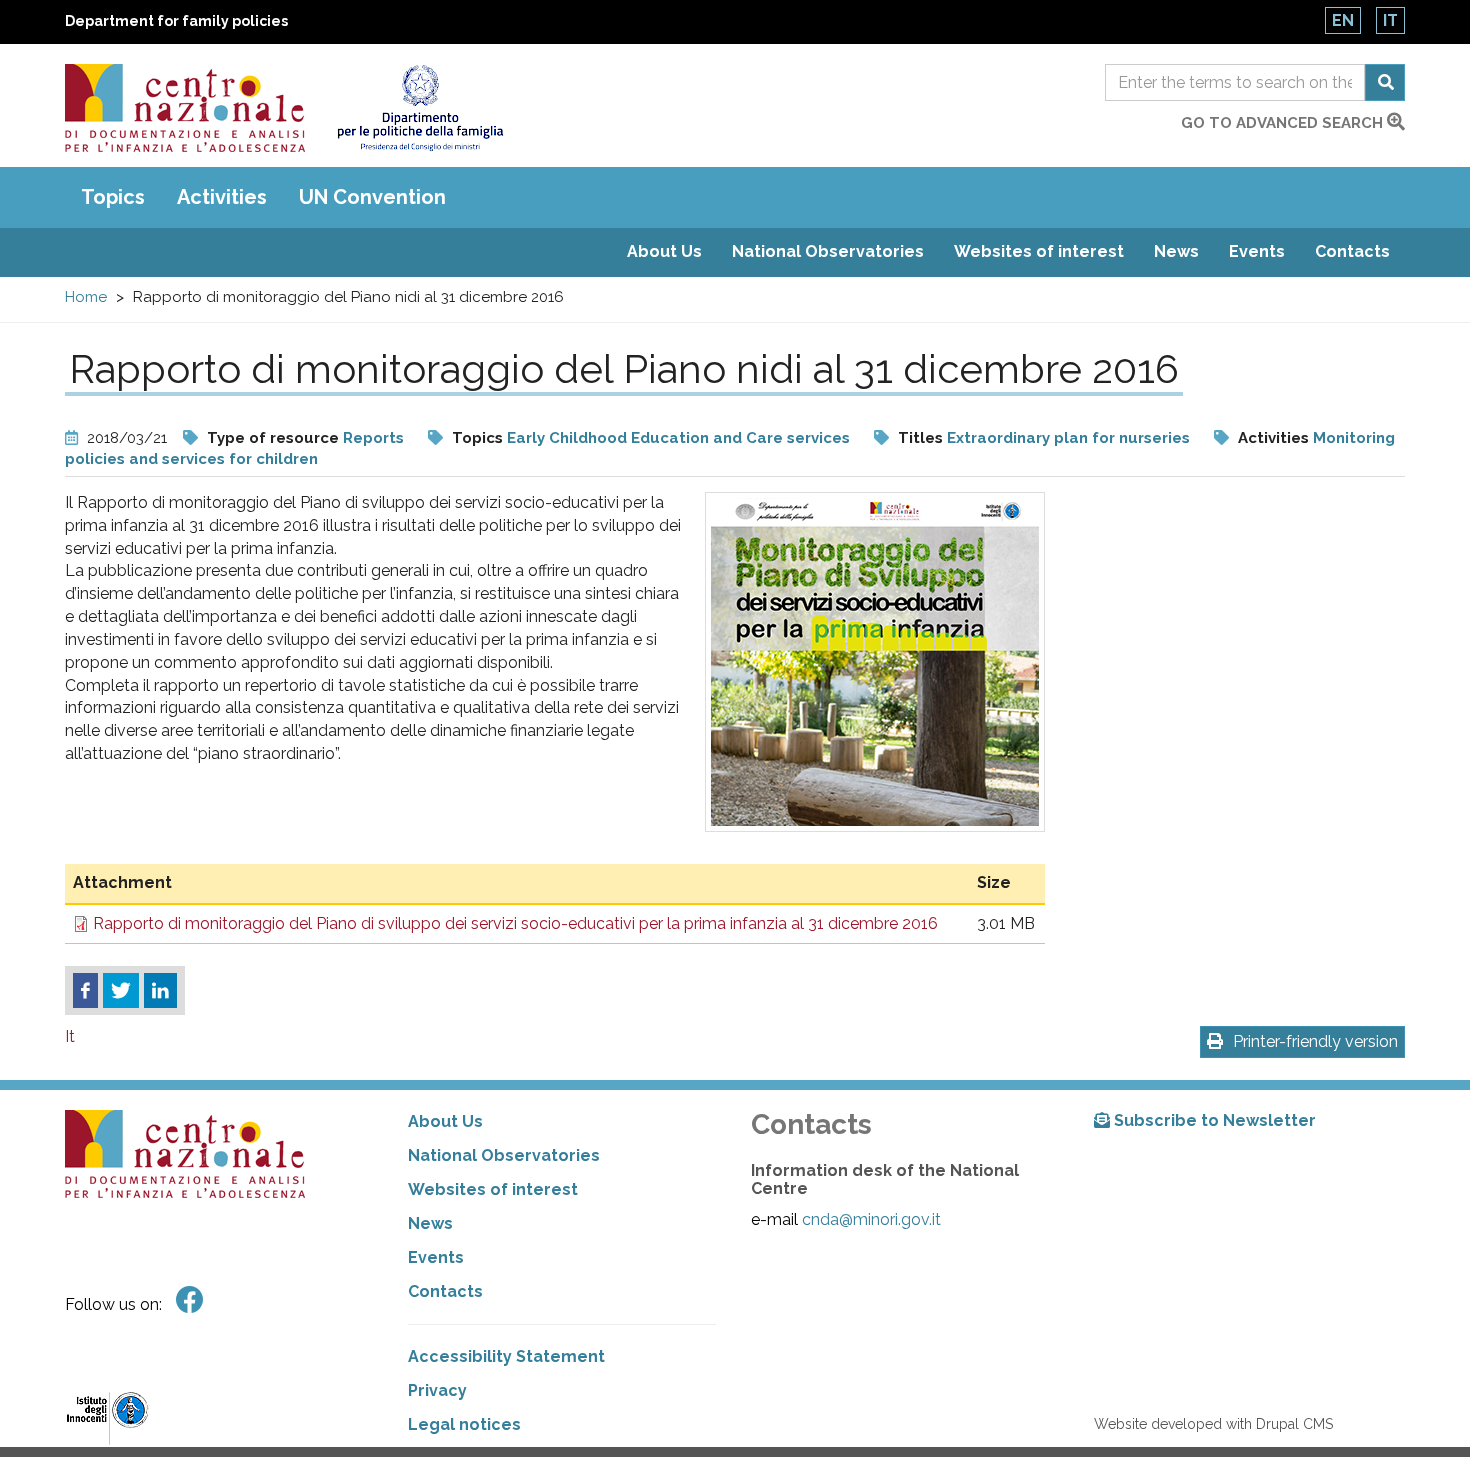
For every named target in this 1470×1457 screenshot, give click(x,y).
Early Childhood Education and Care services (678, 438)
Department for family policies (176, 21)
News (1176, 251)
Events (1257, 251)
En (1343, 20)
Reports (373, 438)
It (1390, 20)
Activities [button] (222, 197)
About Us (664, 251)
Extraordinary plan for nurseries (1068, 438)
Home (86, 297)
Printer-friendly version (1315, 1041)
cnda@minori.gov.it (871, 1219)
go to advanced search (1284, 123)
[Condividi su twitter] (121, 991)
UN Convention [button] (372, 197)
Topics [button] (113, 197)
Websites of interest (1039, 251)
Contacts (1352, 251)
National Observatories (828, 251)
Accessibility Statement (506, 1356)
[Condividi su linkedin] (160, 991)
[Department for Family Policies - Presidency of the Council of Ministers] (419, 108)
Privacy (437, 1390)
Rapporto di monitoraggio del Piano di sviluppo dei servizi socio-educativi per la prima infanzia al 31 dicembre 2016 (515, 923)
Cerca (1385, 82)
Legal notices (464, 1424)
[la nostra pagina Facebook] (190, 1300)
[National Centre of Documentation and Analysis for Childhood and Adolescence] (185, 108)
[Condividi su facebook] (85, 991)
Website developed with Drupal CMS (1213, 1424)
